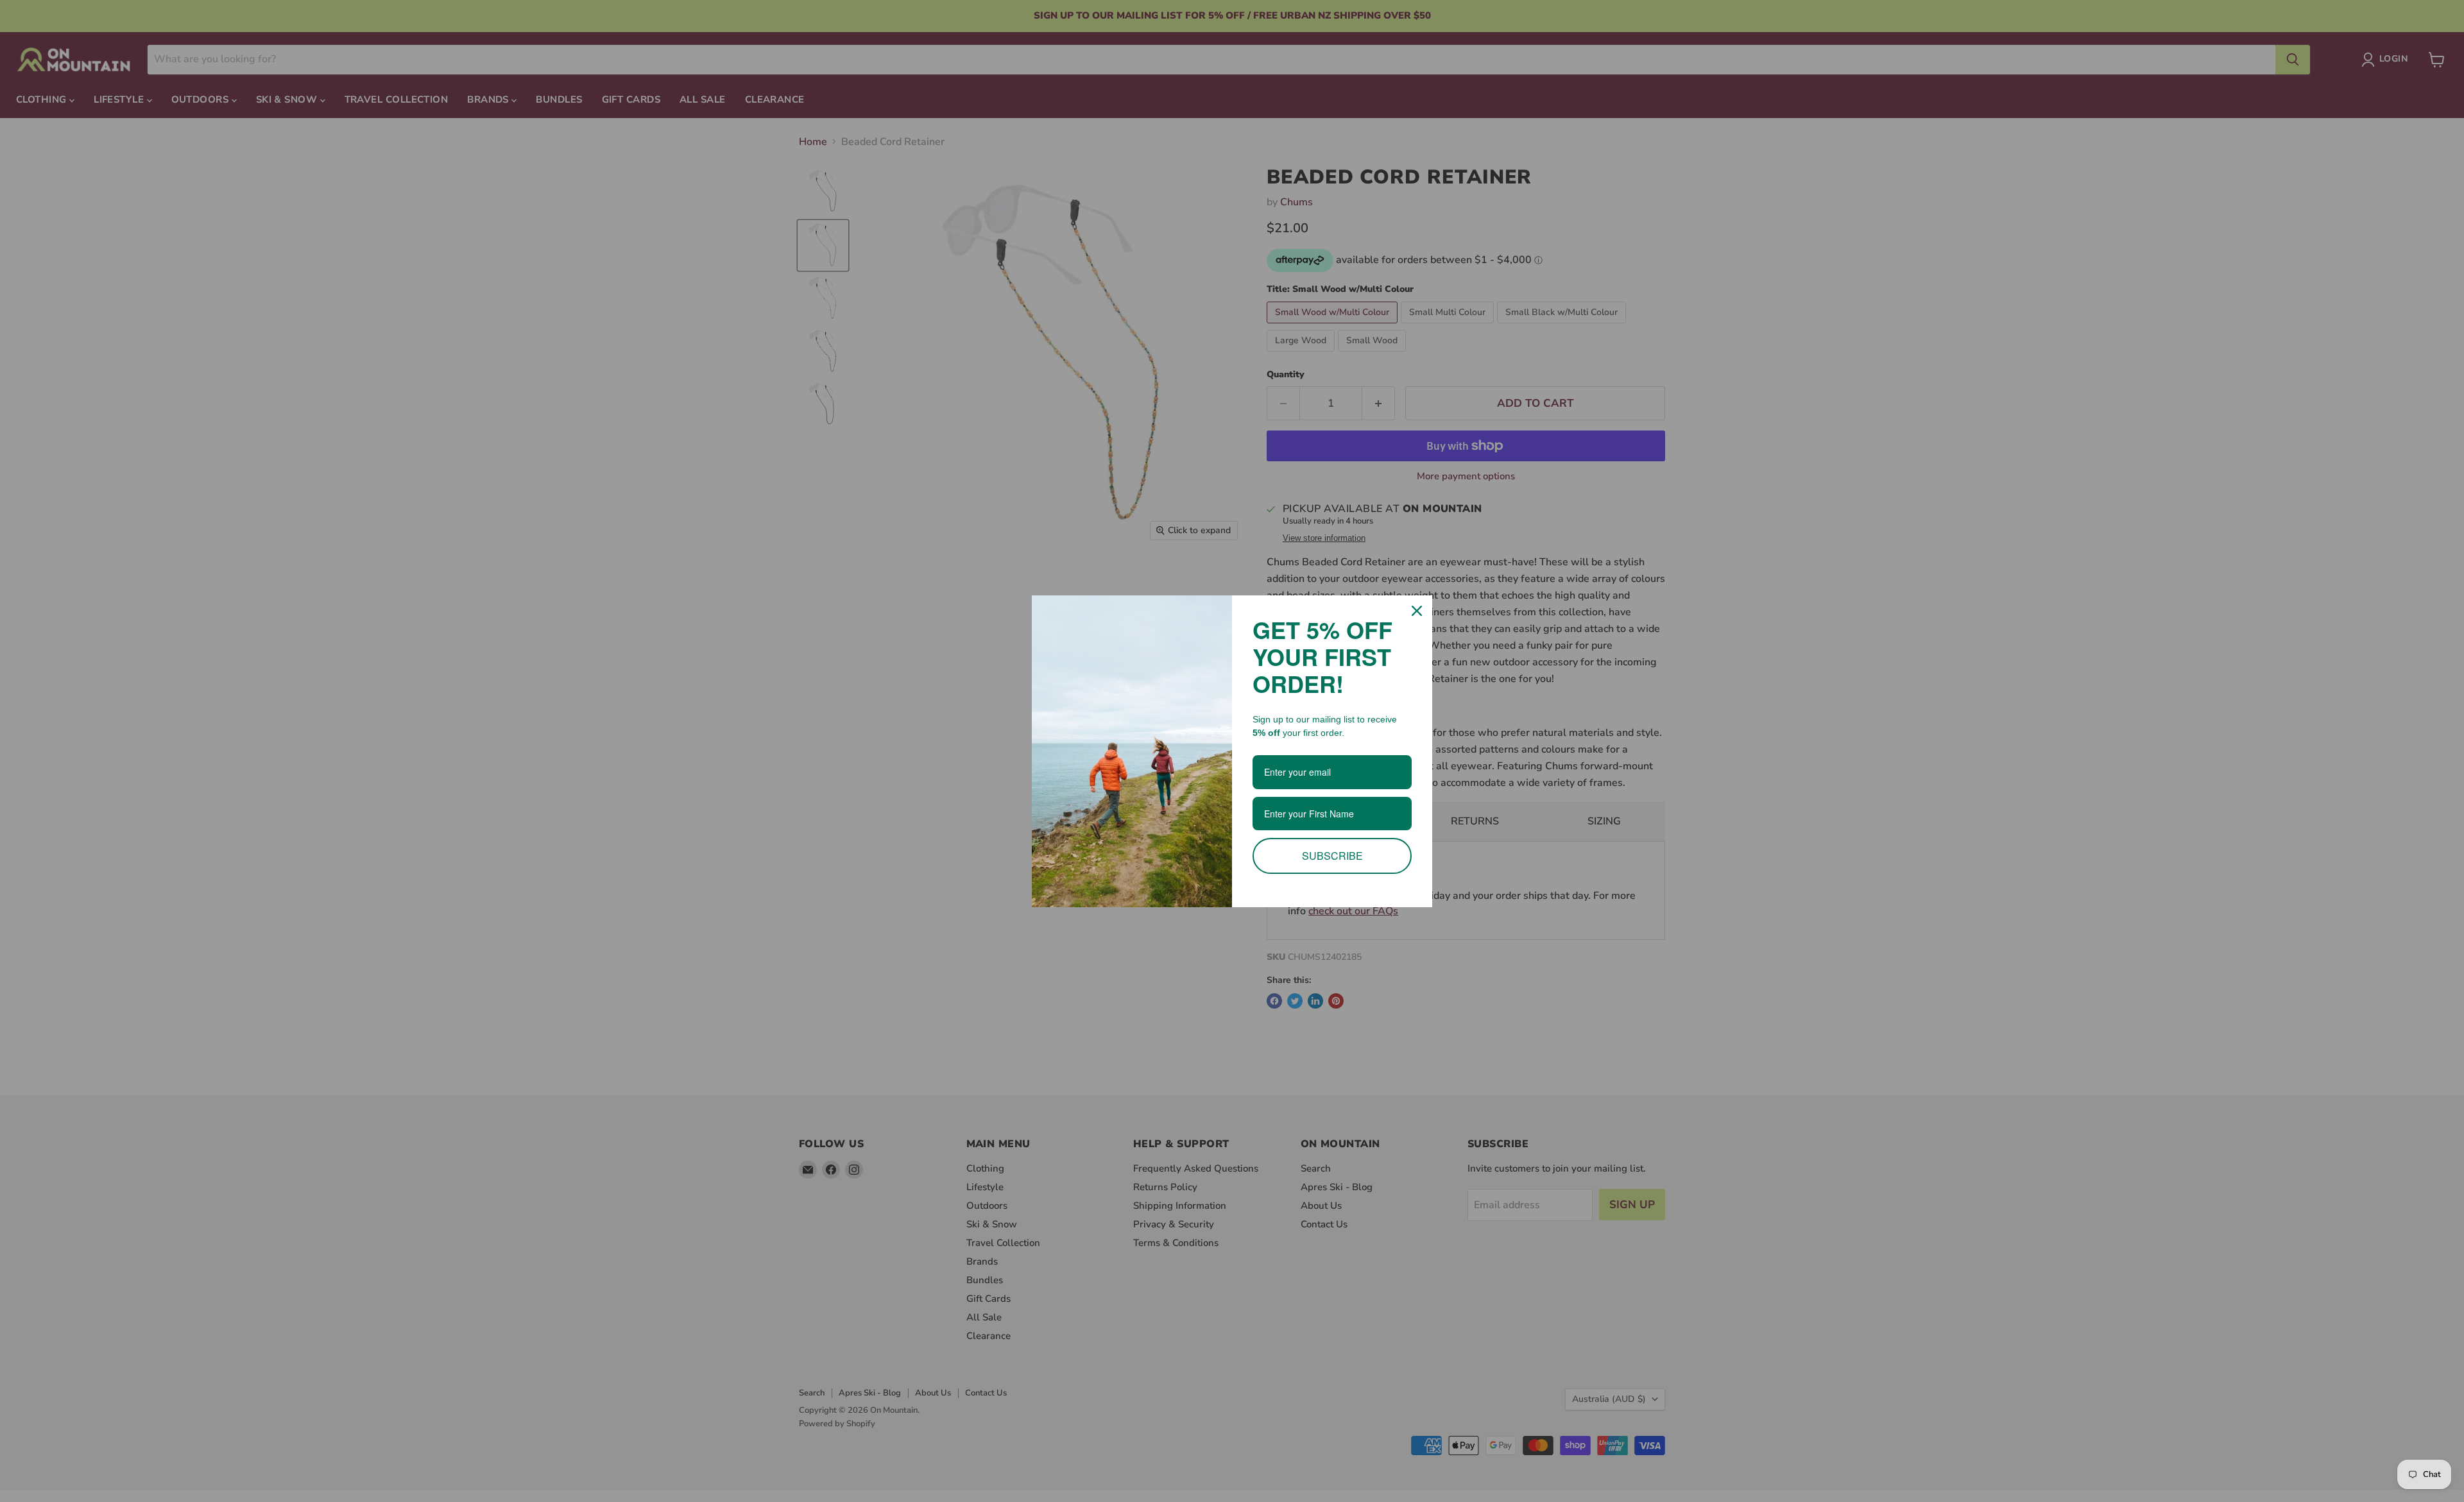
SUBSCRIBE (1332, 856)
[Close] (1417, 611)
